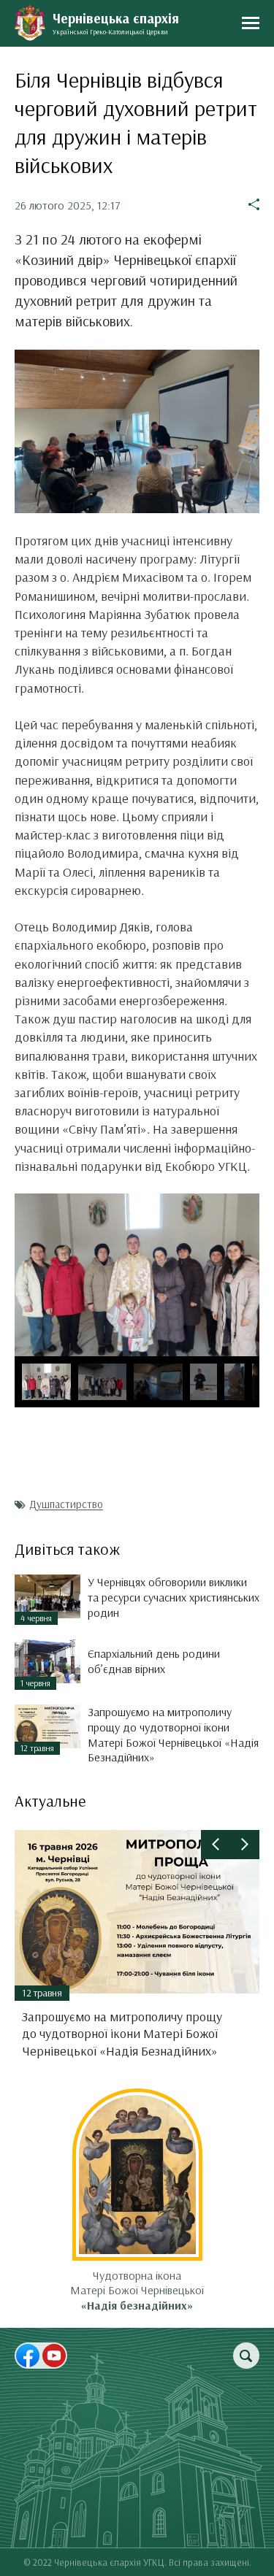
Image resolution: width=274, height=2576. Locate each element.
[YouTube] (54, 2356)
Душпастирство (66, 1504)
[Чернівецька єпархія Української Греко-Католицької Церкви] (30, 23)
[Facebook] (28, 2356)
